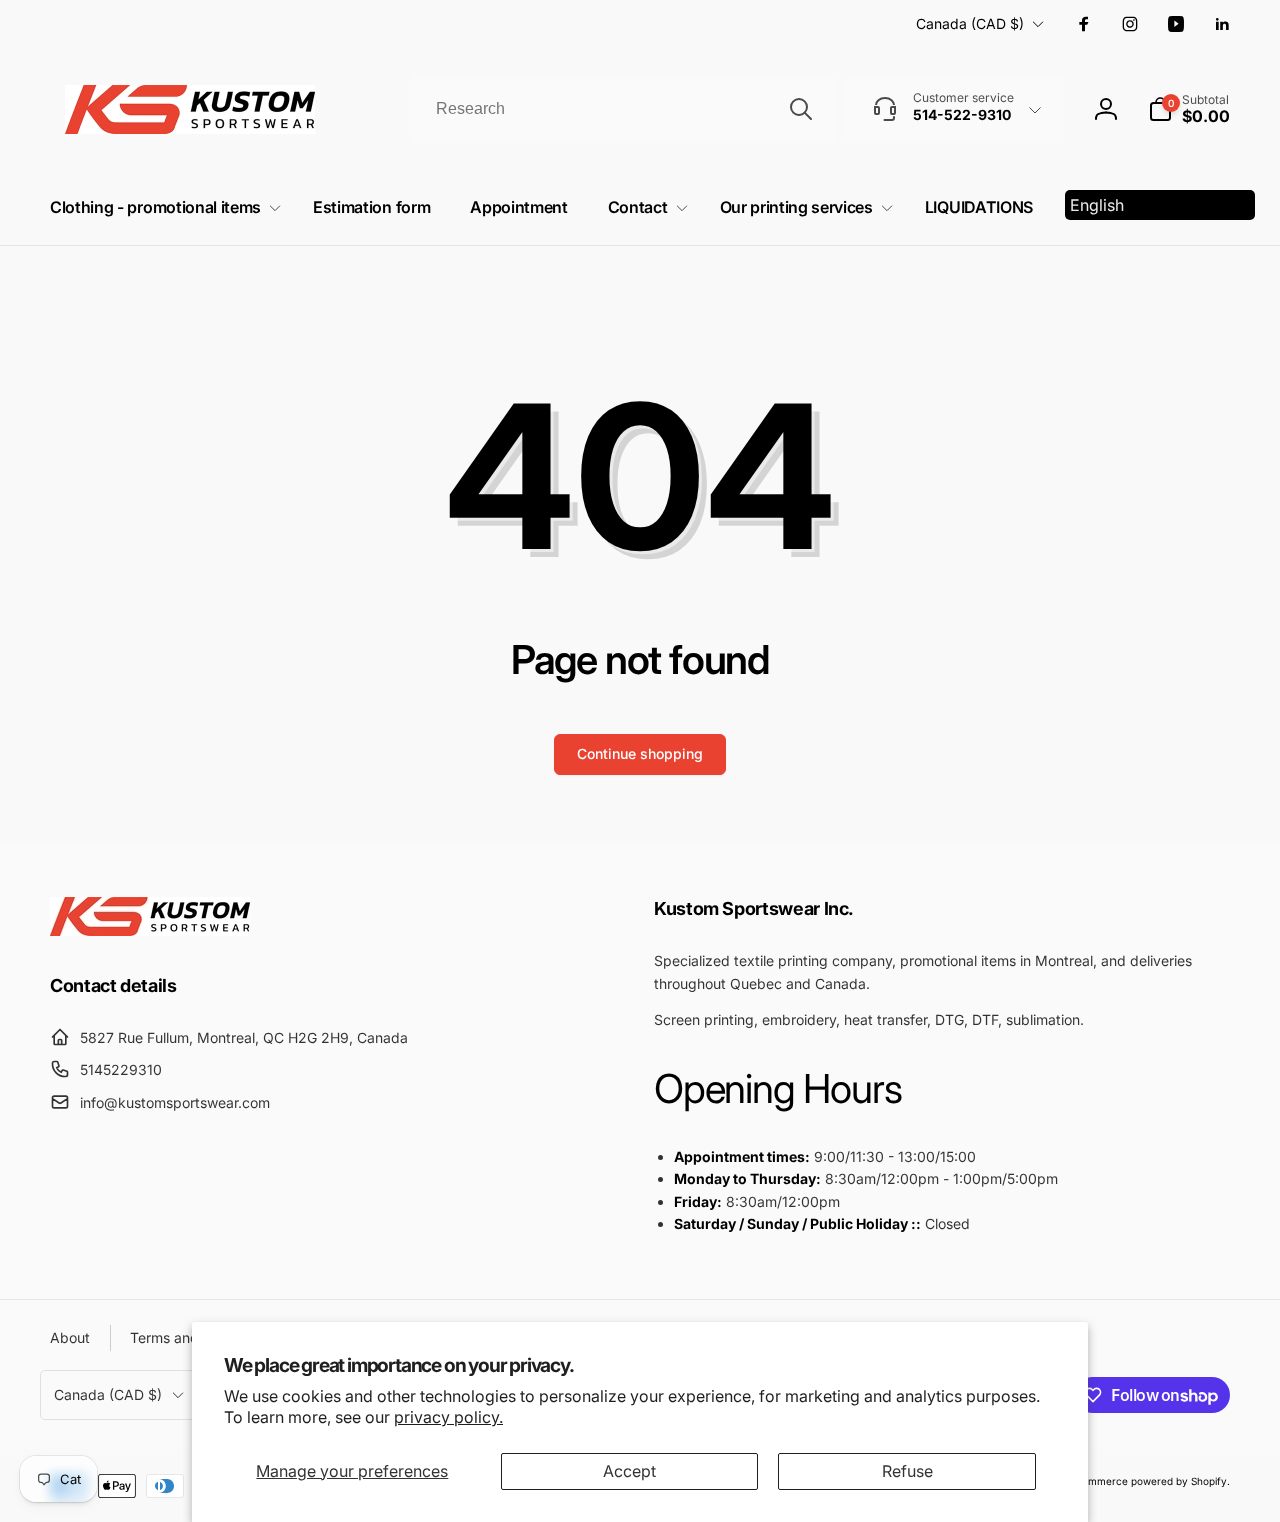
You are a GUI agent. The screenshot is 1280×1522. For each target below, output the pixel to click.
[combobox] (622, 109)
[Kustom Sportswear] (150, 930)
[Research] (801, 109)
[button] (1189, 109)
